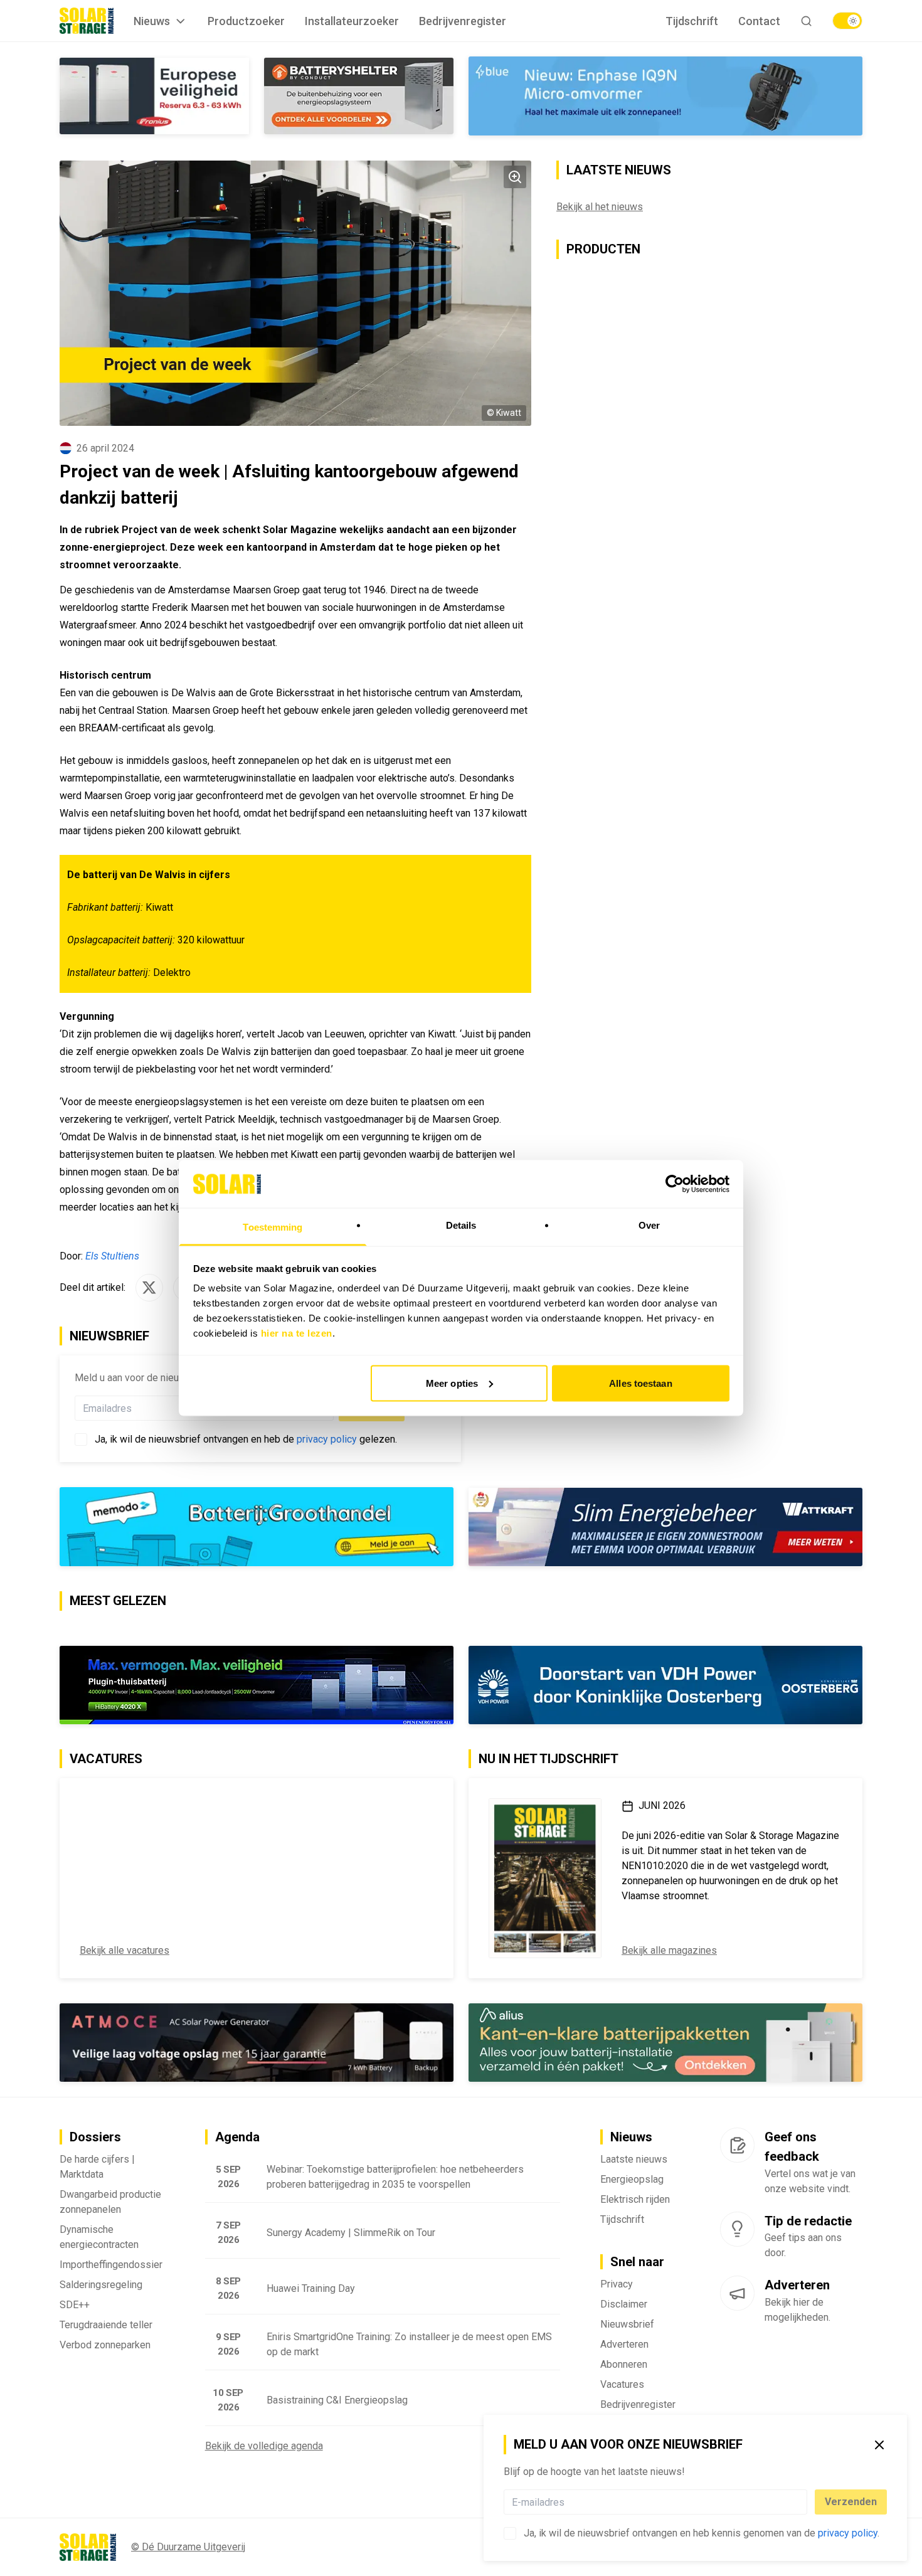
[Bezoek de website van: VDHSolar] (665, 1685)
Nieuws (152, 21)
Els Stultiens (112, 1256)
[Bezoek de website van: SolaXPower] (257, 1527)
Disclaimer (624, 2304)
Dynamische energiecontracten (99, 2237)
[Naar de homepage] (87, 21)
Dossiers (95, 2138)
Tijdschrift (692, 21)
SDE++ (75, 2305)
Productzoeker (246, 21)
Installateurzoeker (352, 21)
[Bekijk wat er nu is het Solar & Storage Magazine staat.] (545, 1879)
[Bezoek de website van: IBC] (665, 1527)
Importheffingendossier (111, 2265)
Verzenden (851, 2502)
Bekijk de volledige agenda (264, 2446)
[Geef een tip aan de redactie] (737, 2229)
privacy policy (848, 2533)
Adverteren (624, 2344)
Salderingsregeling (101, 2285)
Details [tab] (461, 1225)
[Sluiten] (879, 2445)
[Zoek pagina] (806, 21)
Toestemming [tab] (273, 1227)
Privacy (617, 2284)
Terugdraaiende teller (106, 2325)
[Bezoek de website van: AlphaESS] (257, 1685)
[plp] (847, 21)
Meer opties (452, 1383)
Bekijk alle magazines (669, 1950)
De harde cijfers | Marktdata (97, 2167)
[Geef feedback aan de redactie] (737, 2146)
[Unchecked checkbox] (510, 2533)
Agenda (237, 2138)
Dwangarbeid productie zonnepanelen (110, 2202)
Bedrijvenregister (463, 21)
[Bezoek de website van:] (257, 2043)
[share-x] (149, 1288)
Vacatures (622, 2384)
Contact (759, 21)
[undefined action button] (803, 2502)
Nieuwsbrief (627, 2324)
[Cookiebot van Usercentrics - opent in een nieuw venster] (675, 1184)
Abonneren (624, 2364)
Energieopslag (632, 2179)
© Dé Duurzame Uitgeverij (188, 2547)
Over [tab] (649, 1225)
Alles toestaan (640, 1383)
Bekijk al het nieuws (600, 207)
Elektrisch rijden (635, 2199)
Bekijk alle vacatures (125, 1950)
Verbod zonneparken (105, 2345)
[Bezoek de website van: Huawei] (665, 2043)
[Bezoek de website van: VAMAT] (257, 96)
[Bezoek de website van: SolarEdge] (665, 96)
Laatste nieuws (634, 2159)
